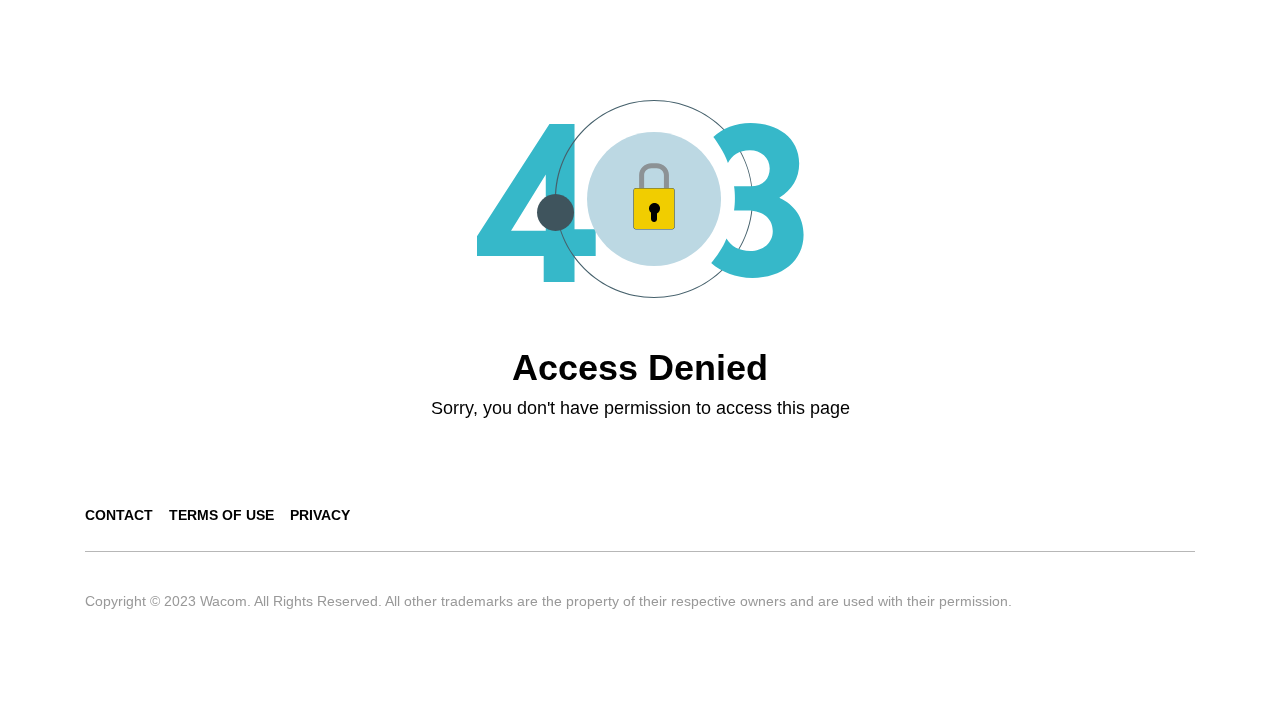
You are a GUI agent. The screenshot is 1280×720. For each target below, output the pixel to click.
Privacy (320, 515)
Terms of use (221, 515)
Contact (119, 515)
